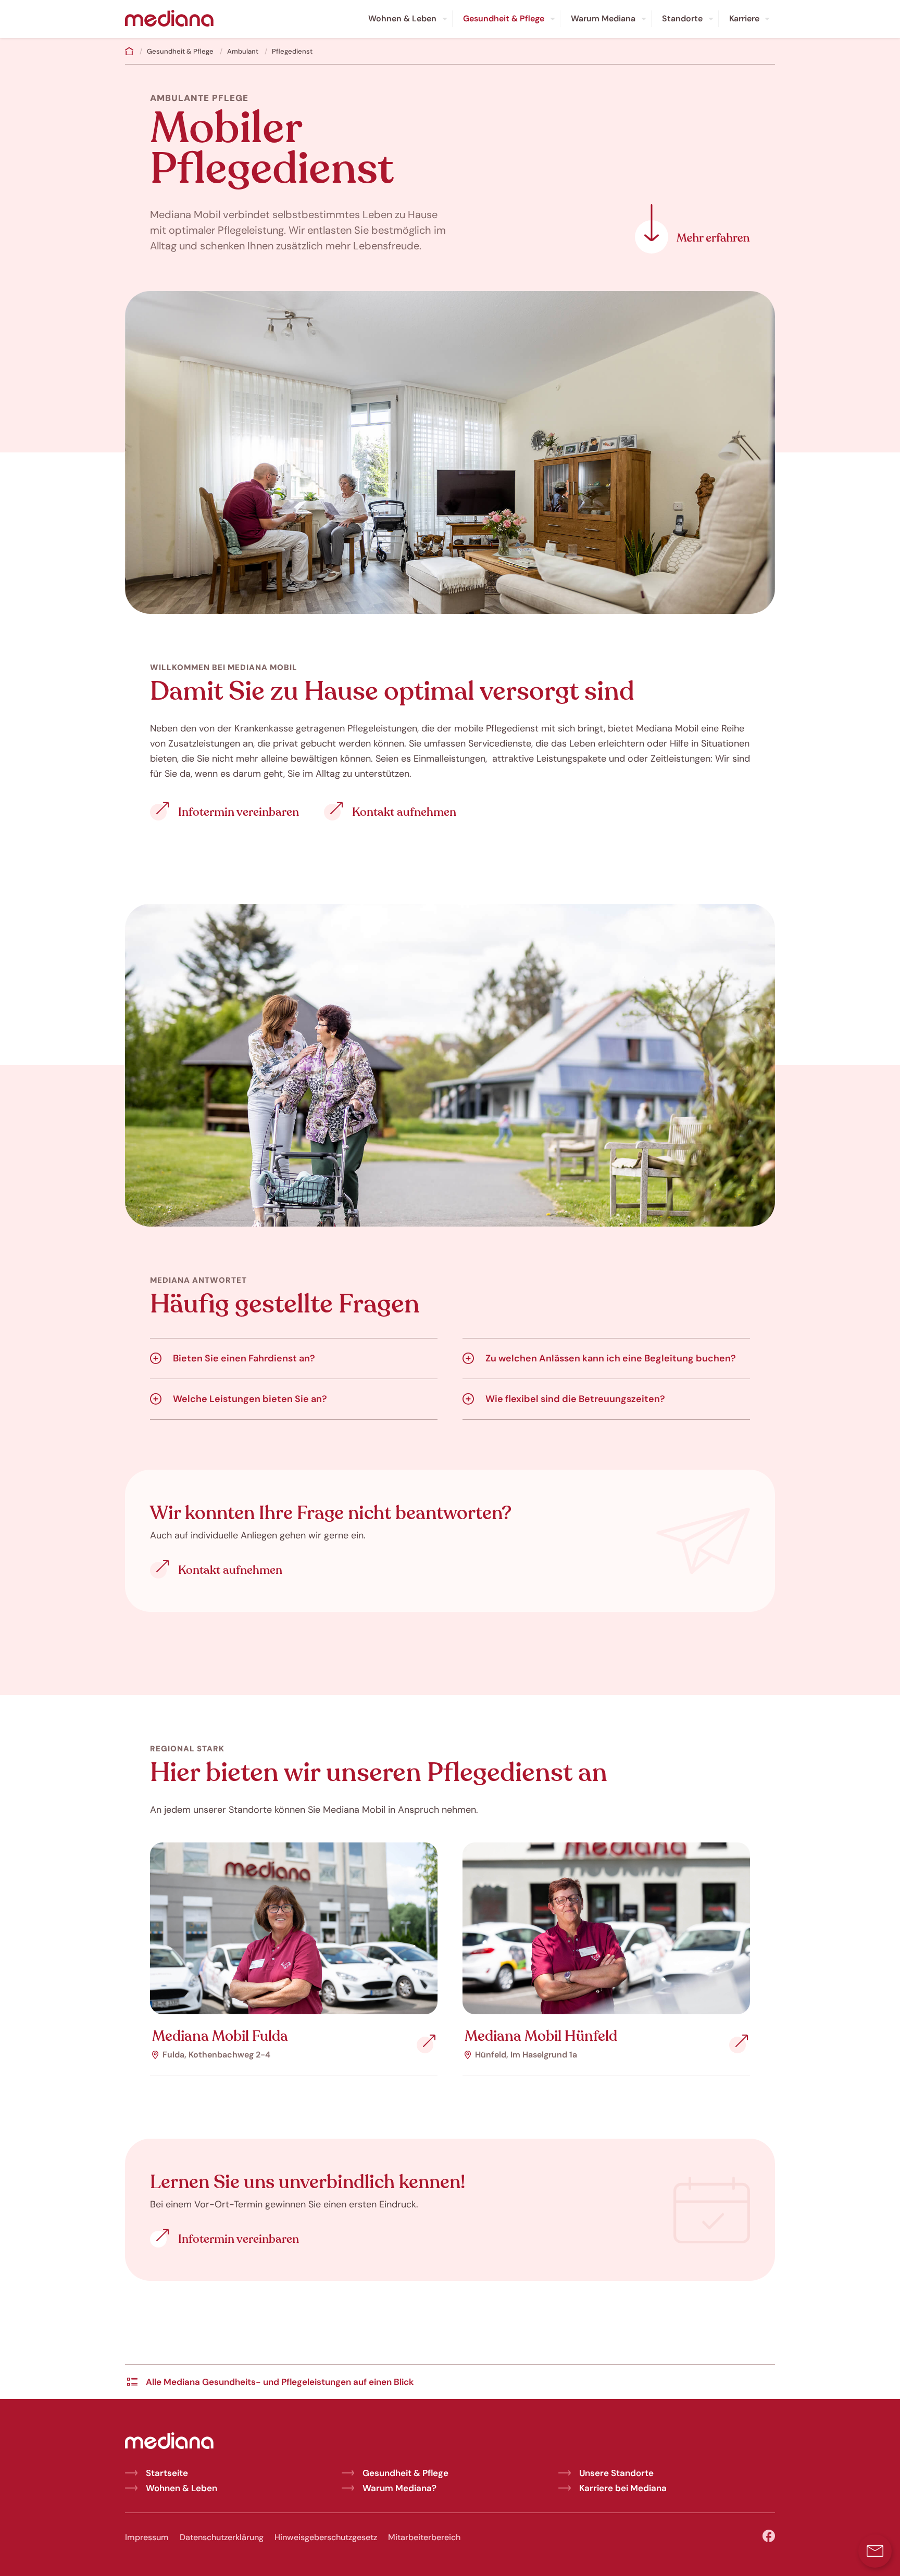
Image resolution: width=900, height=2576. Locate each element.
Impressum (147, 2537)
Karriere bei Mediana (623, 2488)
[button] (875, 2551)
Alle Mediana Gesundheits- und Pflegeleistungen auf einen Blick (280, 2382)
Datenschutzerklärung (222, 2537)
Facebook (769, 2536)
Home (129, 51)
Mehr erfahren (692, 229)
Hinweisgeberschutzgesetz (326, 2537)
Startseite (167, 2473)
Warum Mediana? (399, 2488)
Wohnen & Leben (182, 2488)
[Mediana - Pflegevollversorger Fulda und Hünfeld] (169, 19)
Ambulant (243, 51)
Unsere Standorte (616, 2473)
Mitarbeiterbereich (424, 2537)
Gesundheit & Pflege (180, 51)
